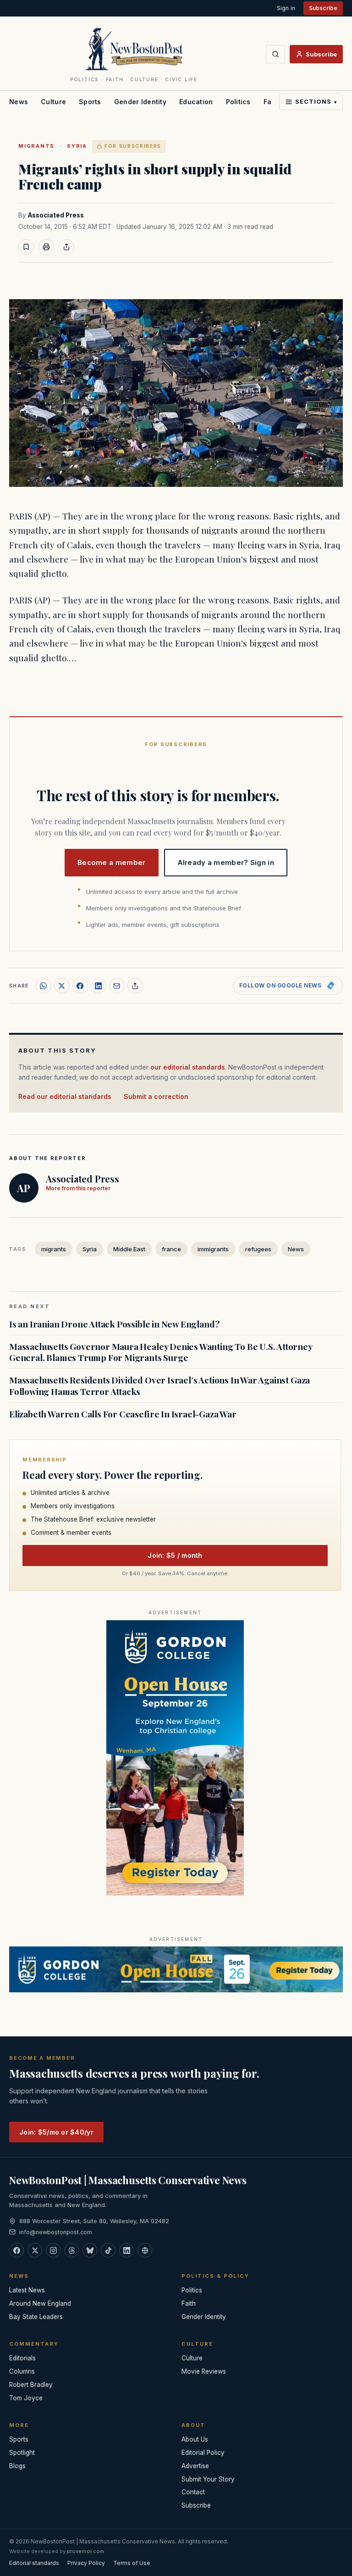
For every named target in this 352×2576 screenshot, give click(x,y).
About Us (195, 2439)
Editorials (22, 2358)
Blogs (17, 2466)
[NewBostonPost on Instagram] (53, 2250)
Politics (238, 102)
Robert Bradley (31, 2385)
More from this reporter (78, 1188)
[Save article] (26, 247)
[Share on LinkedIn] (99, 986)
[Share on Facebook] (80, 986)
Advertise (195, 2466)
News (19, 102)
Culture (53, 102)
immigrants (213, 1249)
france (171, 1249)
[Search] (275, 54)
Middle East (129, 1249)
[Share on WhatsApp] (44, 986)
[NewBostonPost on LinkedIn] (126, 2250)
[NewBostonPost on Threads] (71, 2250)
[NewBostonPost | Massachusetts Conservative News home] (134, 49)
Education (196, 102)
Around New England (40, 2303)
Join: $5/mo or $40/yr (56, 2132)
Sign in (286, 8)
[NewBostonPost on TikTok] (108, 2250)
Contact (193, 2492)
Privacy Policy (86, 2563)
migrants (36, 146)
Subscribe (323, 8)
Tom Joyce (26, 2398)
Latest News (27, 2290)
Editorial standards (34, 2563)
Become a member (112, 862)
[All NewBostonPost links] (145, 2250)
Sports (90, 102)
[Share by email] (117, 986)
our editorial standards (188, 1067)
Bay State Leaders (36, 2317)
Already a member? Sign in (226, 862)
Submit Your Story (208, 2479)
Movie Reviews (204, 2371)
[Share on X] (62, 986)
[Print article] (46, 247)
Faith (189, 2303)
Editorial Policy (203, 2453)
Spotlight (22, 2453)
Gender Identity (140, 102)
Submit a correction (156, 1096)
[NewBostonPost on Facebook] (16, 2250)
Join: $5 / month (175, 1555)
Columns (22, 2371)
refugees (258, 1249)
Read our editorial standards (65, 1096)
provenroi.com (85, 2551)
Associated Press (56, 215)
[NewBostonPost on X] (35, 2250)
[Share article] (66, 247)
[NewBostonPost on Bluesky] (90, 2250)
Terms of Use (132, 2563)
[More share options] (135, 986)
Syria (77, 146)
